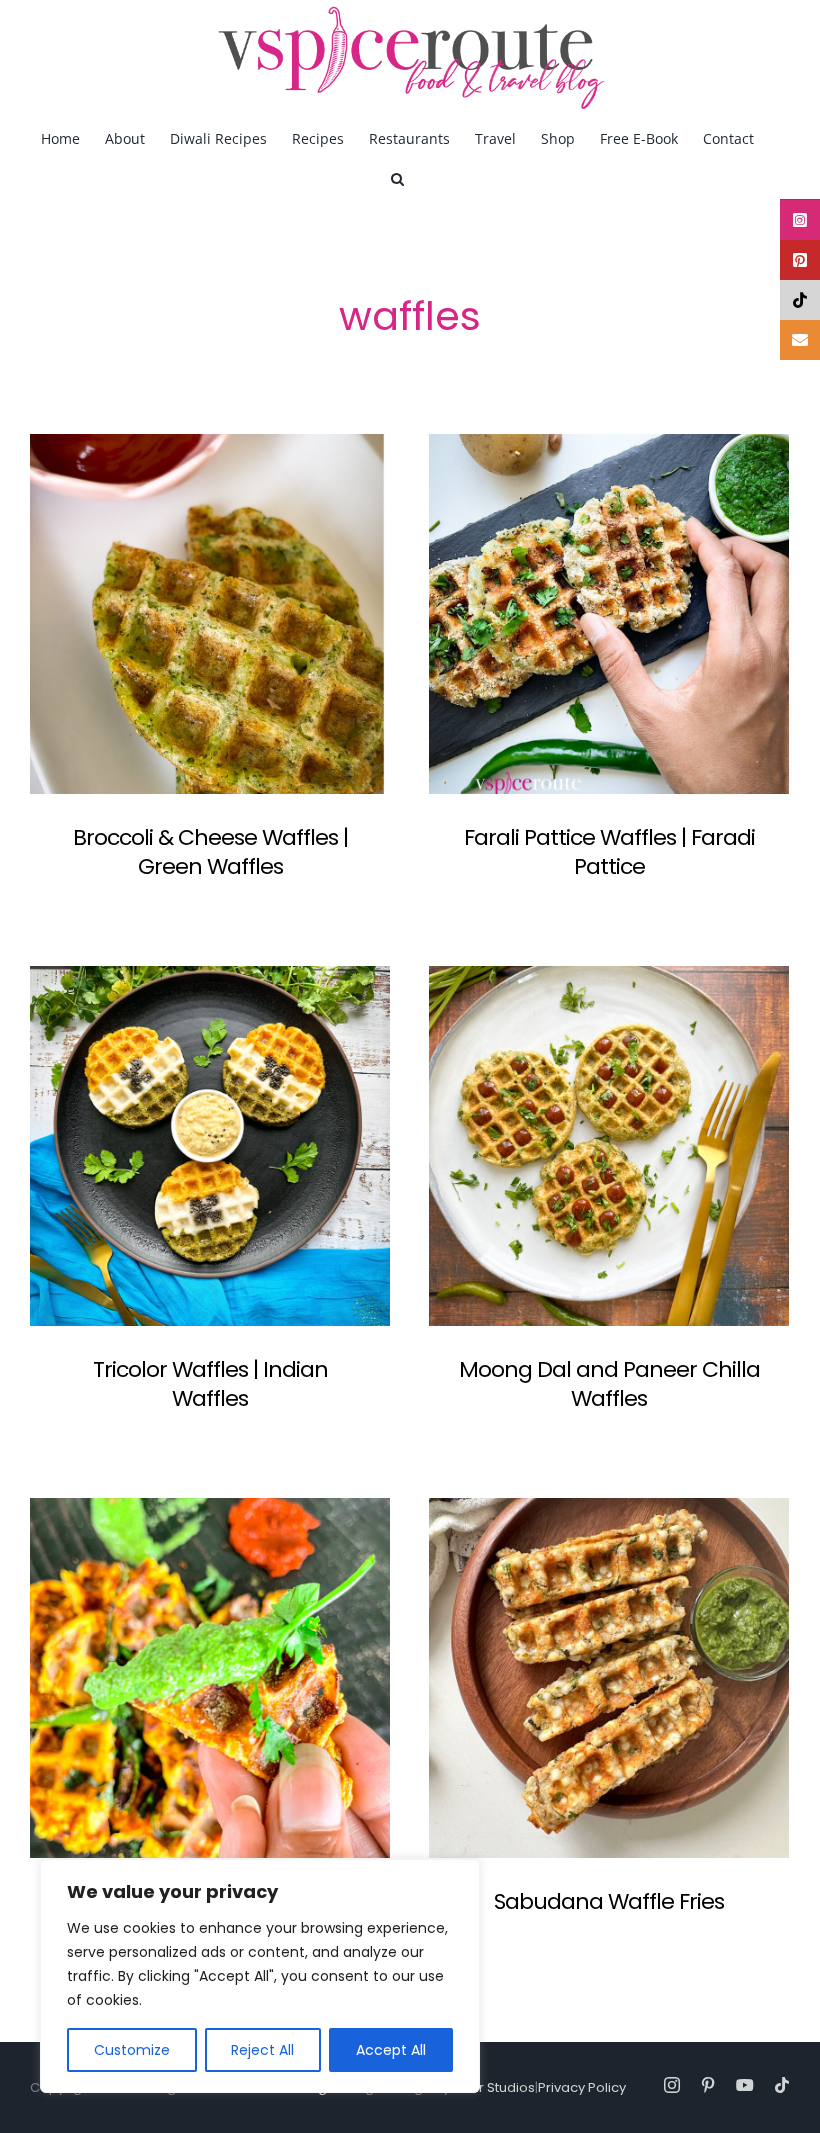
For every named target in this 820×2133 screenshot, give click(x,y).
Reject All (262, 2050)
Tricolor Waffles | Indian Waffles (210, 1384)
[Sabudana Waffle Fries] (609, 1678)
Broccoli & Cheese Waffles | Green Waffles (210, 852)
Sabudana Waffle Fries (609, 1901)
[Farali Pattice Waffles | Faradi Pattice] (609, 614)
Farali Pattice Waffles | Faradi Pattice (609, 852)
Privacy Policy (582, 2087)
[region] (260, 1976)
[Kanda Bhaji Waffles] (210, 1678)
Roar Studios (494, 2087)
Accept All (391, 2050)
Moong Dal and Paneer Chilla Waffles (609, 1384)
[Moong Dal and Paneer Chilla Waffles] (609, 1146)
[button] (397, 178)
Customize (132, 2050)
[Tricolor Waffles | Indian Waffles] (210, 1146)
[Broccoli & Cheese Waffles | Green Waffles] (210, 614)
